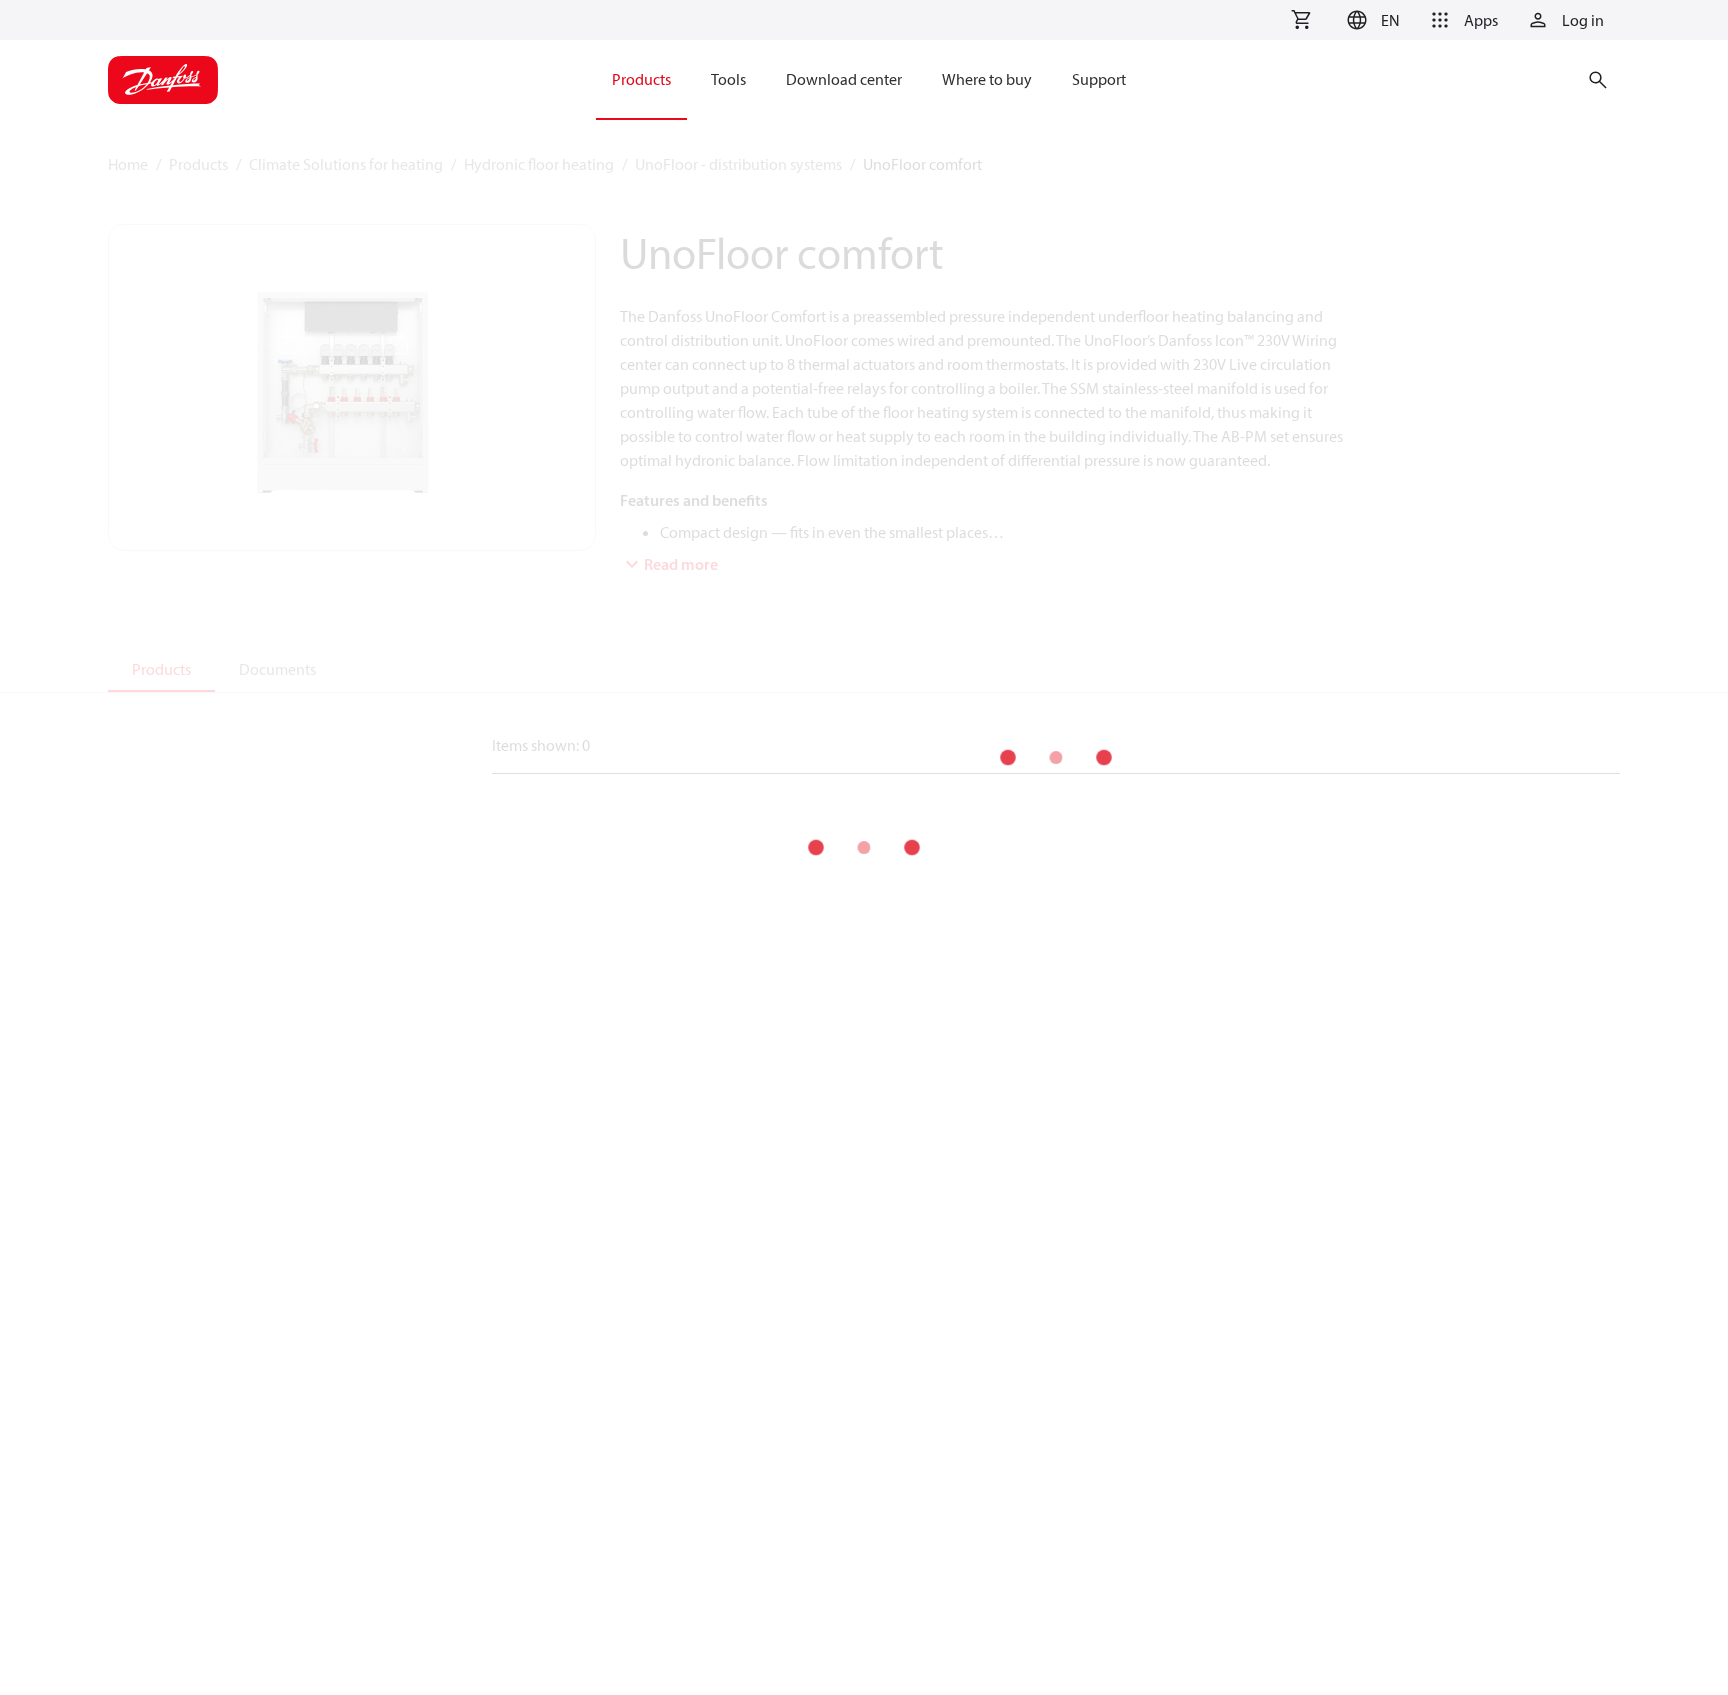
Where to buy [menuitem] (987, 79)
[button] (1370, 20)
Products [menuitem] (641, 79)
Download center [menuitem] (844, 79)
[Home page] (163, 80)
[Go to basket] (1301, 20)
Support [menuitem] (1099, 79)
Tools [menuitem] (728, 79)
